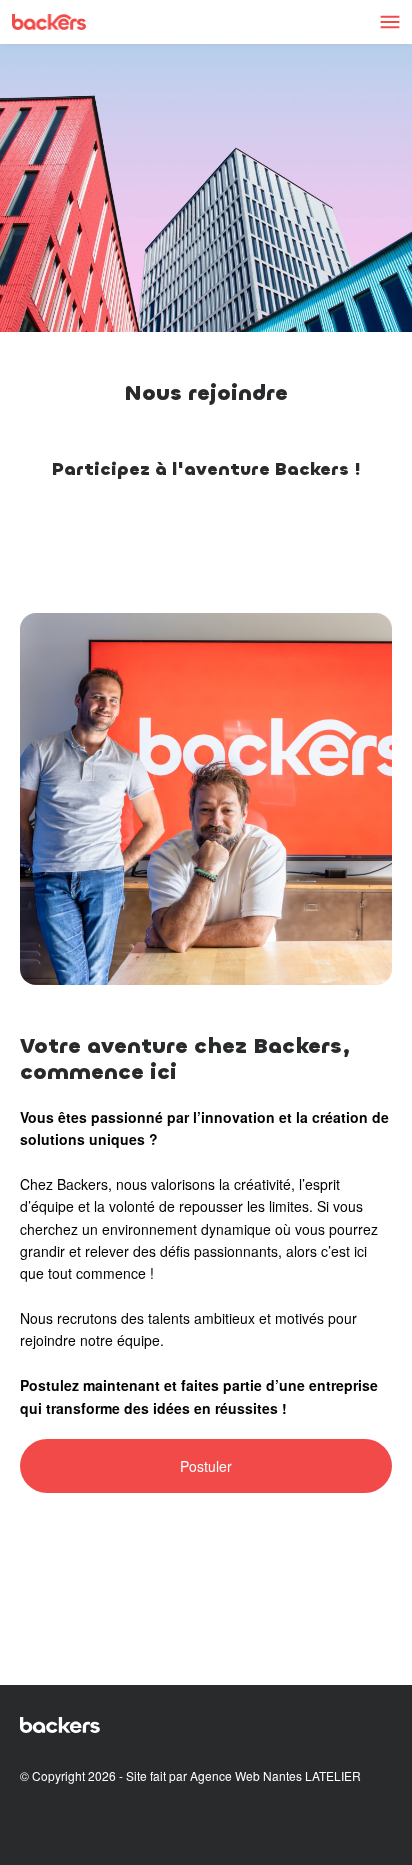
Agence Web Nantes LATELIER (275, 1775)
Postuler (206, 1466)
